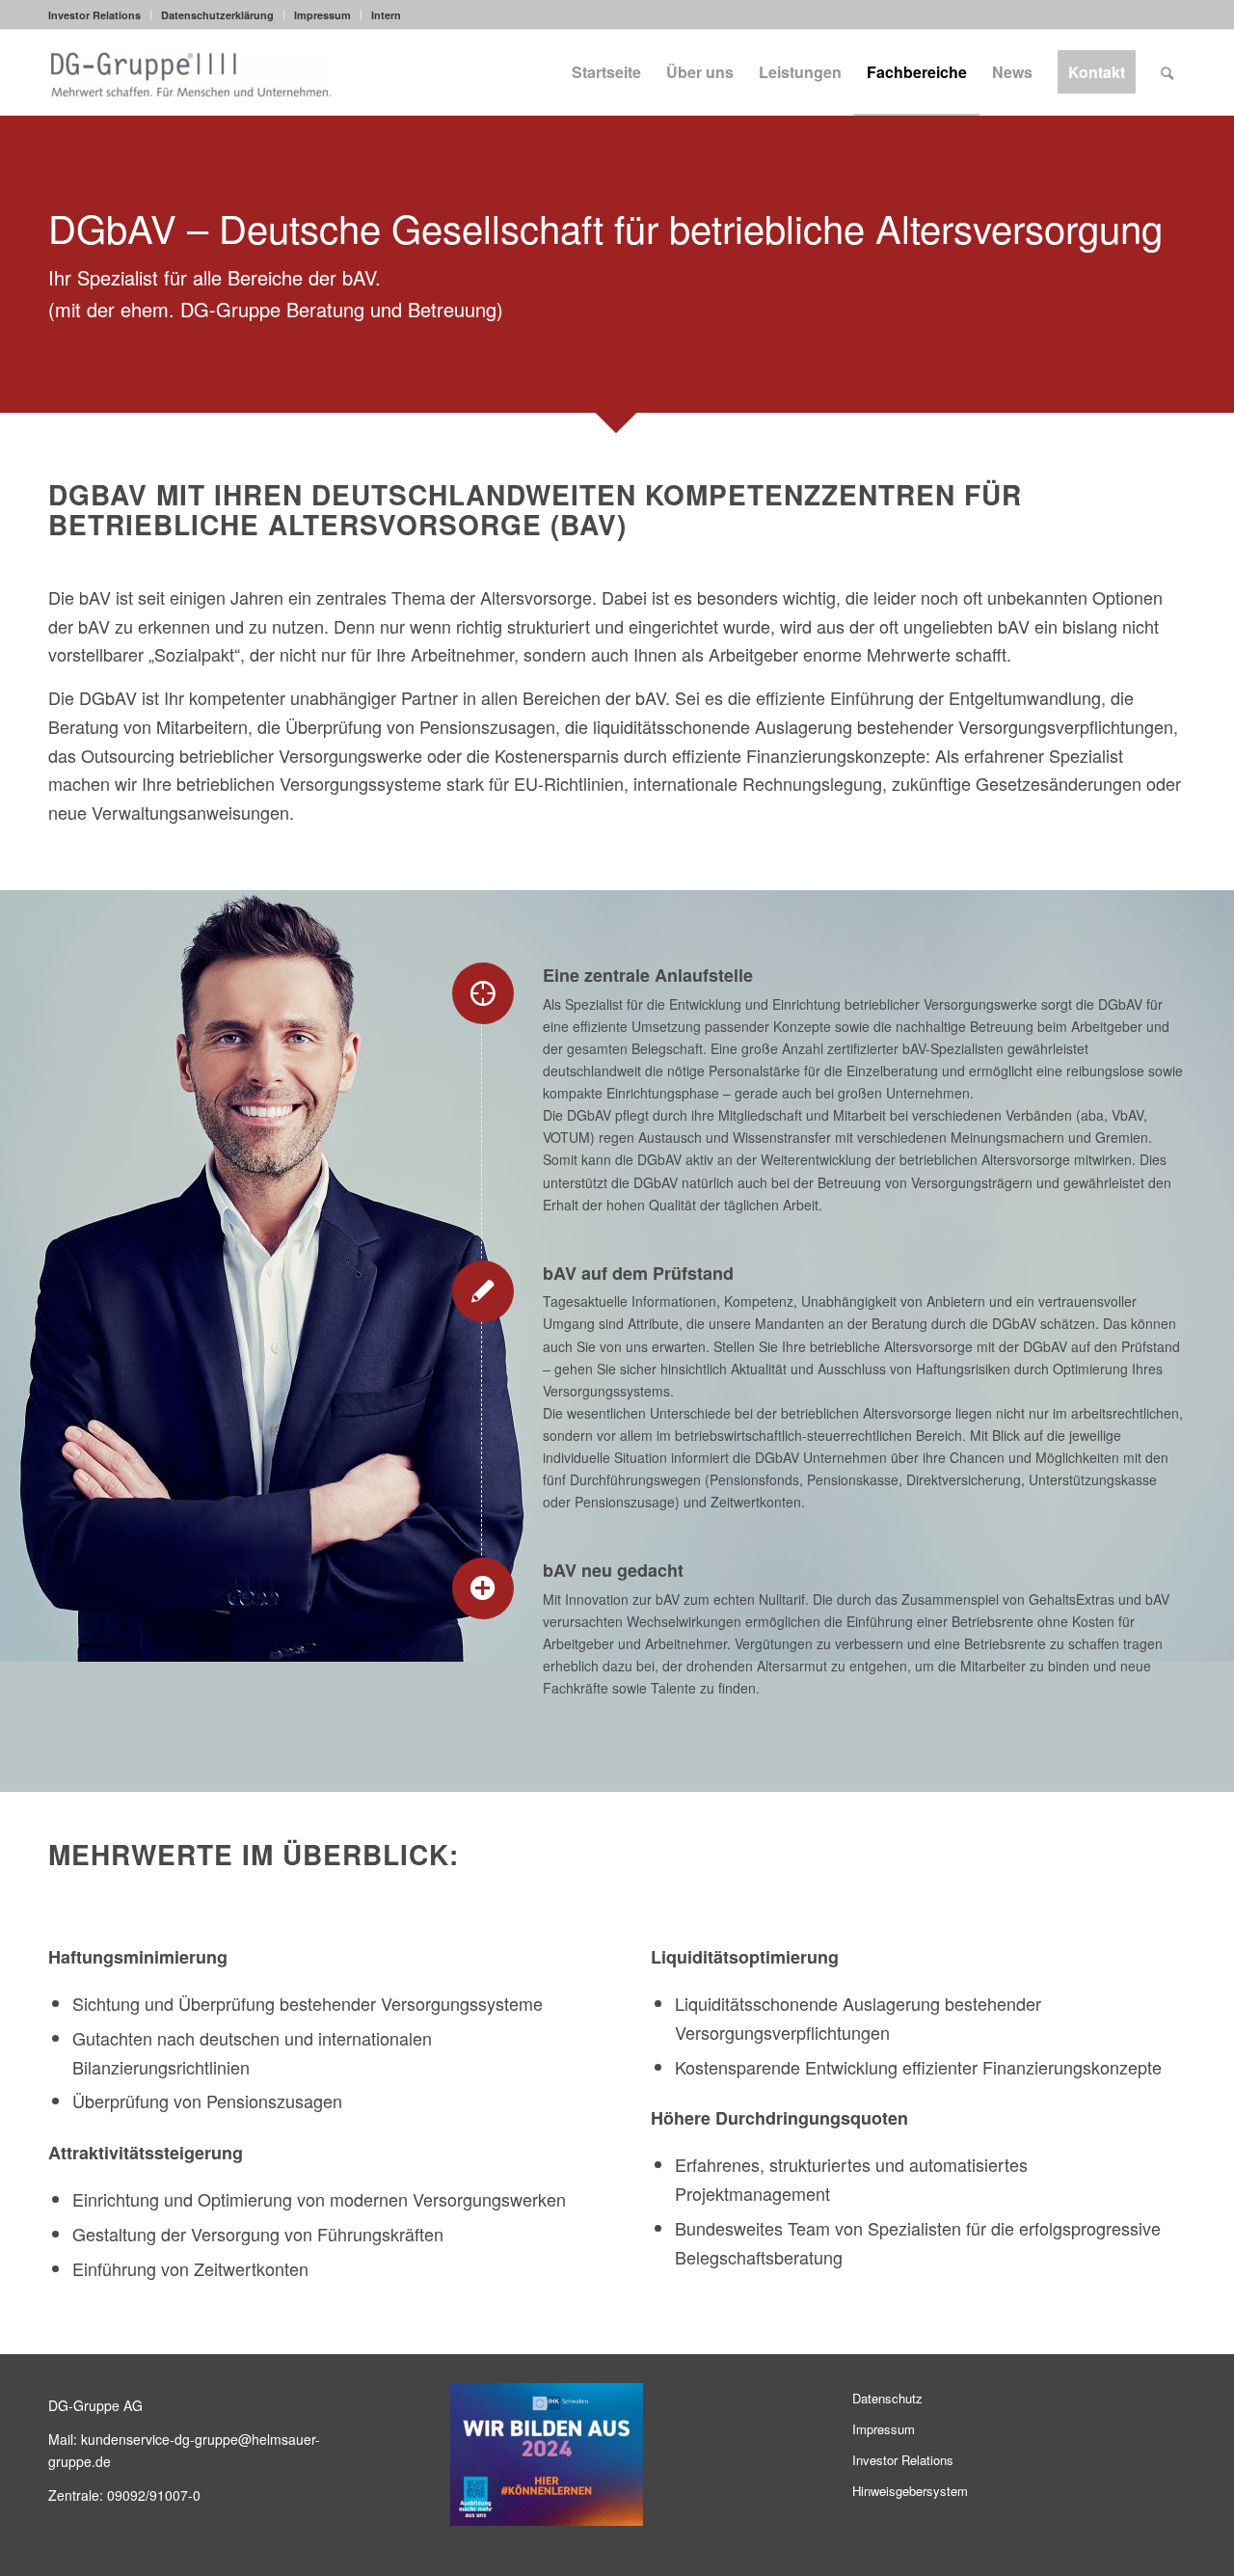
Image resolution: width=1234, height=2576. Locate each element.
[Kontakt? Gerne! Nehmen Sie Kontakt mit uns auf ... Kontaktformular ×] (953, 1288)
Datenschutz (887, 2398)
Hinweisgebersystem (910, 2491)
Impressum (322, 15)
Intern (386, 15)
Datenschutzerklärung (217, 15)
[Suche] (1167, 72)
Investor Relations (94, 15)
